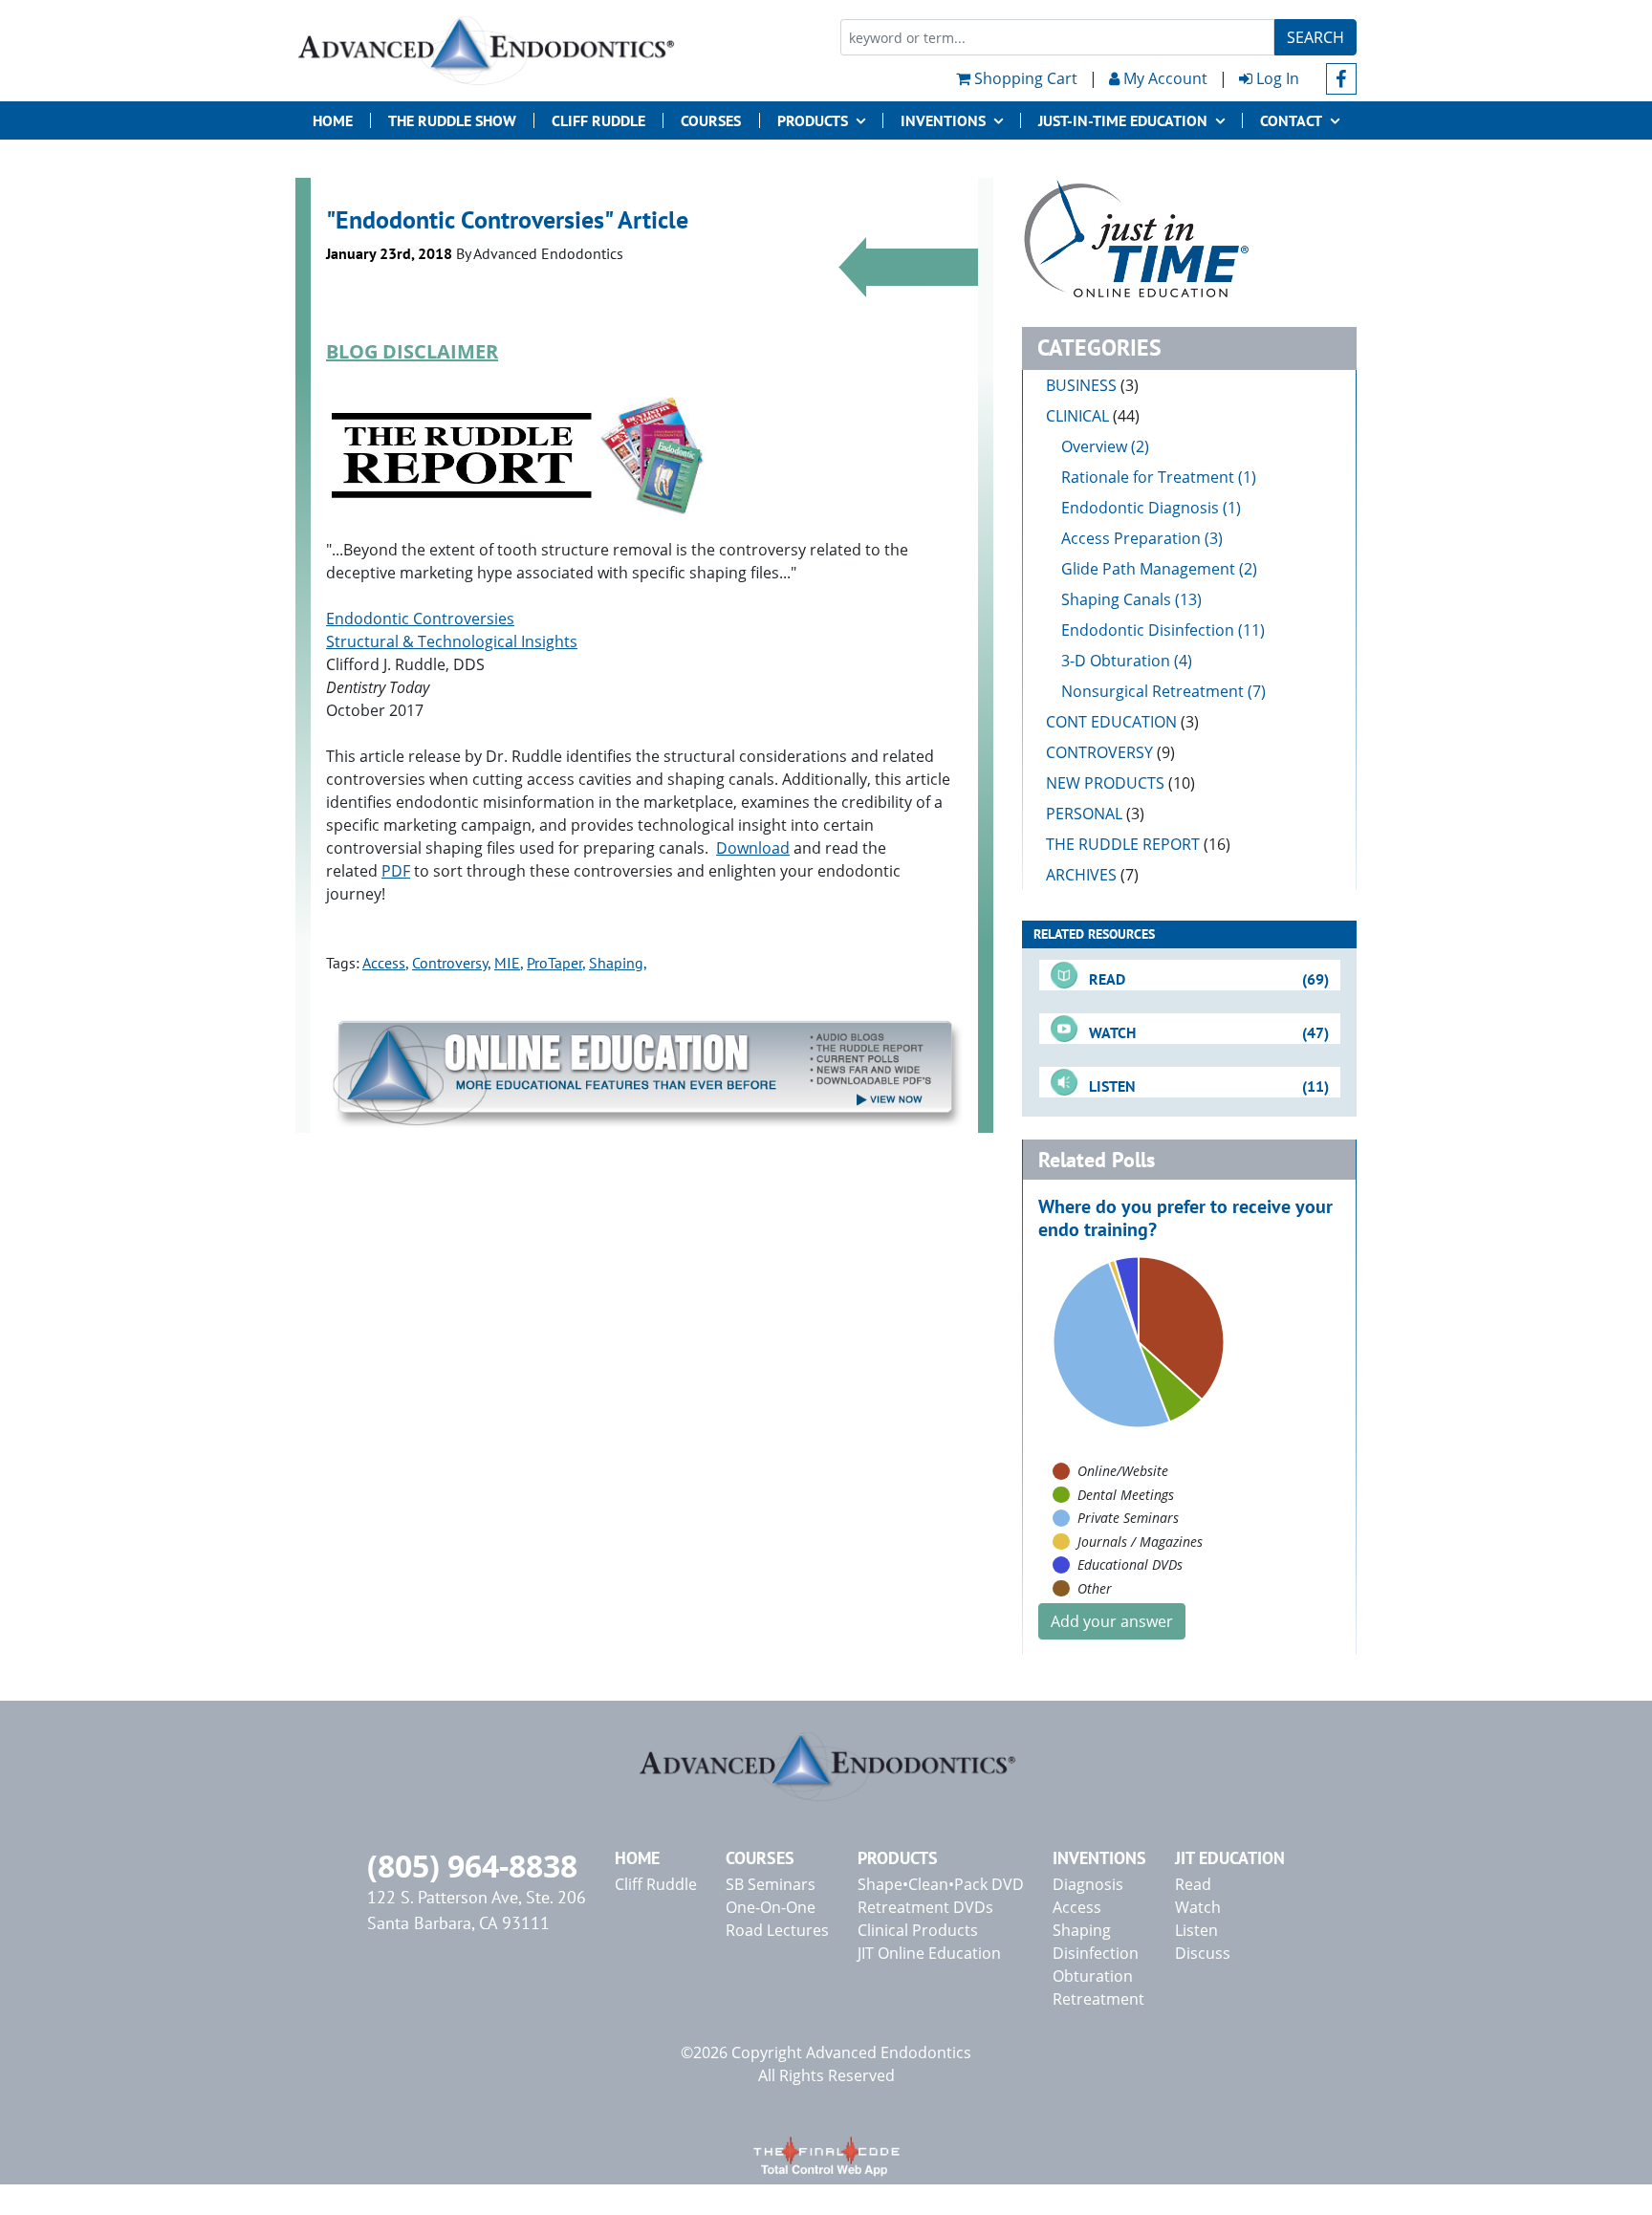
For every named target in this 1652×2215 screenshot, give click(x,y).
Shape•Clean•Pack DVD (941, 1884)
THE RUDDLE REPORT (1138, 844)
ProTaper (554, 963)
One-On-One (771, 1907)
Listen (1196, 1930)
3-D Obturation (1116, 661)
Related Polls (1097, 1160)
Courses (711, 120)
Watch (1198, 1907)
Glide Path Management (1148, 569)
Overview (1094, 446)
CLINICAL (1093, 416)
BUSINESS (1092, 385)
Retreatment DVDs (925, 1907)
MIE (507, 963)
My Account (1163, 78)
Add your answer (1112, 1621)
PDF (396, 871)
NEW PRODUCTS (1120, 783)
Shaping (616, 963)
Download (753, 848)
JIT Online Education (929, 1953)
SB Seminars (771, 1884)
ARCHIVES (1092, 875)
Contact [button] (1291, 120)
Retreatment (1098, 1999)
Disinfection (1096, 1953)
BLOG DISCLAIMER (412, 351)
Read (1193, 1884)
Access (384, 963)
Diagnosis (1088, 1884)
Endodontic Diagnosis (1140, 508)
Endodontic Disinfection (1148, 630)
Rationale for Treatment (1148, 477)
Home (333, 120)
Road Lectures (777, 1930)
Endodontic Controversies (420, 619)
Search (1315, 37)
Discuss (1203, 1953)
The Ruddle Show (452, 120)
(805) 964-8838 (472, 1866)
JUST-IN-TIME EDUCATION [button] (1123, 120)
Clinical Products (918, 1930)
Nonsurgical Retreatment (1152, 691)
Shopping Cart (1024, 78)
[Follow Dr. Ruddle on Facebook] (1342, 79)
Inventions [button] (943, 120)
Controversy (450, 963)
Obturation (1093, 1976)
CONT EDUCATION (1122, 722)
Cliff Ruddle (598, 120)
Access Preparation (1131, 538)
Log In (1276, 78)
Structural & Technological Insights (452, 641)
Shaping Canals (1116, 599)
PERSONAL (1095, 814)
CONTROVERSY (1110, 752)
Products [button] (813, 120)
